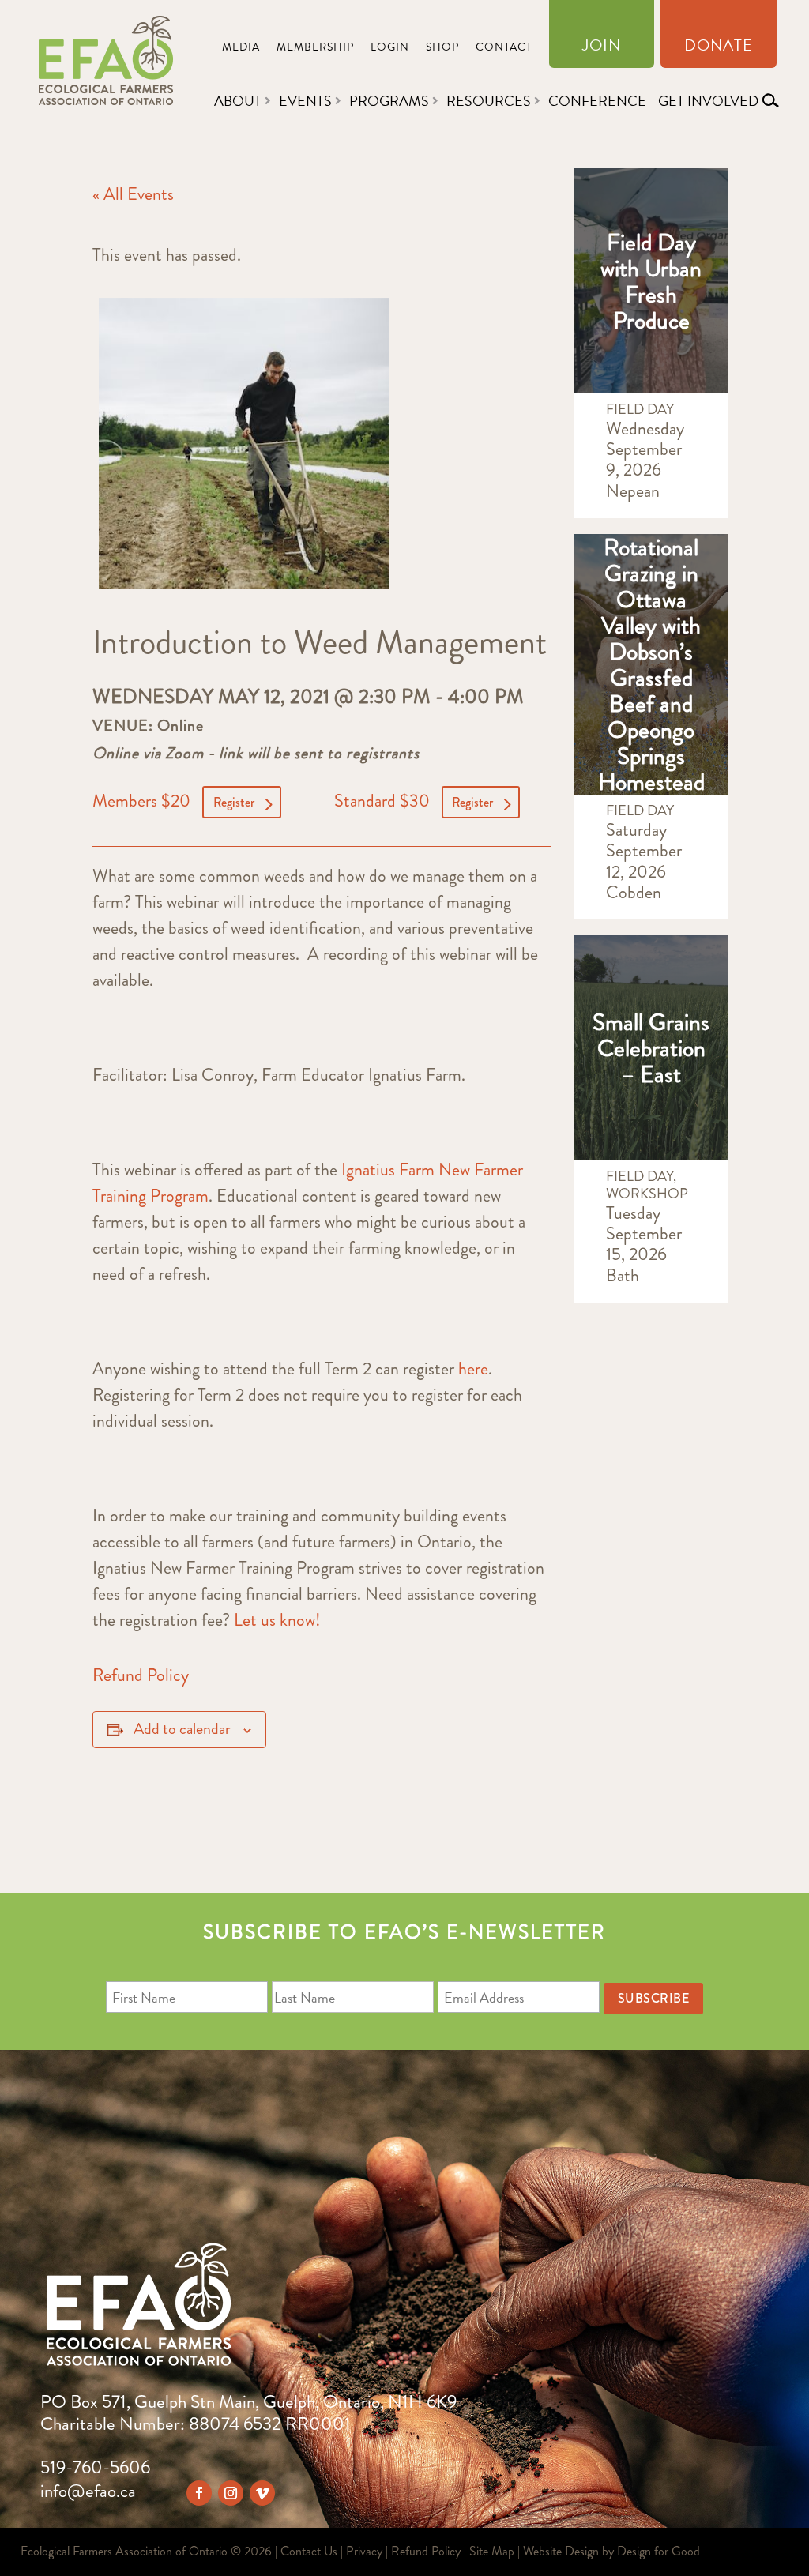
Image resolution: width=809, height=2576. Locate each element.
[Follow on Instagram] (231, 2493)
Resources (489, 101)
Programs (389, 101)
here (473, 1369)
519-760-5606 (95, 2467)
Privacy (364, 2551)
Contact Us (309, 2551)
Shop (442, 49)
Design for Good (658, 2551)
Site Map (492, 2551)
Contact (504, 49)
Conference (597, 101)
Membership (315, 49)
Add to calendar (182, 1729)
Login (390, 49)
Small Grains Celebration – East (651, 1048)
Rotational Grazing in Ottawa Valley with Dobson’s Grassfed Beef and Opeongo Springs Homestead (651, 664)
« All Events (133, 194)
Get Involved (708, 101)
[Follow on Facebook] (199, 2493)
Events (305, 101)
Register (234, 802)
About (238, 101)
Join (602, 48)
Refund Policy (141, 1675)
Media (241, 49)
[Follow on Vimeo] (262, 2493)
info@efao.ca (88, 2491)
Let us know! (277, 1620)
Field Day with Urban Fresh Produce (651, 281)
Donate (719, 48)
